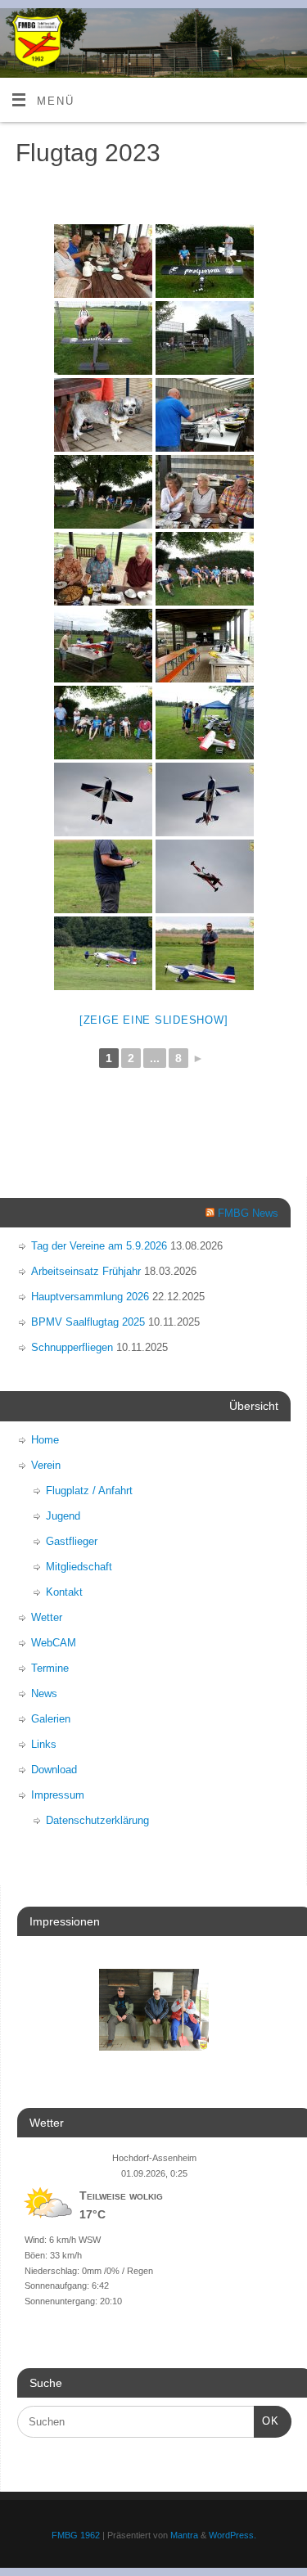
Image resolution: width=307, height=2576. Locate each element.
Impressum (58, 1795)
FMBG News (248, 1213)
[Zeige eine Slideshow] (154, 1020)
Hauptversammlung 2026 (90, 1297)
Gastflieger (72, 1541)
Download (54, 1770)
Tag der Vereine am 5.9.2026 (99, 1246)
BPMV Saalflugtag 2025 (88, 1322)
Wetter (47, 1617)
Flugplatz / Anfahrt (89, 1491)
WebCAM (54, 1643)
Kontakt (64, 1592)
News (44, 1693)
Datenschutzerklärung (97, 1820)
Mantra (184, 2535)
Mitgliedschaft (79, 1567)
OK (266, 2421)
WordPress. (233, 2535)
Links (44, 1744)
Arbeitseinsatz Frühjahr (86, 1271)
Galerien (51, 1719)
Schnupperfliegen (72, 1347)
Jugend (63, 1516)
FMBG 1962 (76, 2535)
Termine (50, 1668)
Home (45, 1440)
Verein (46, 1465)
